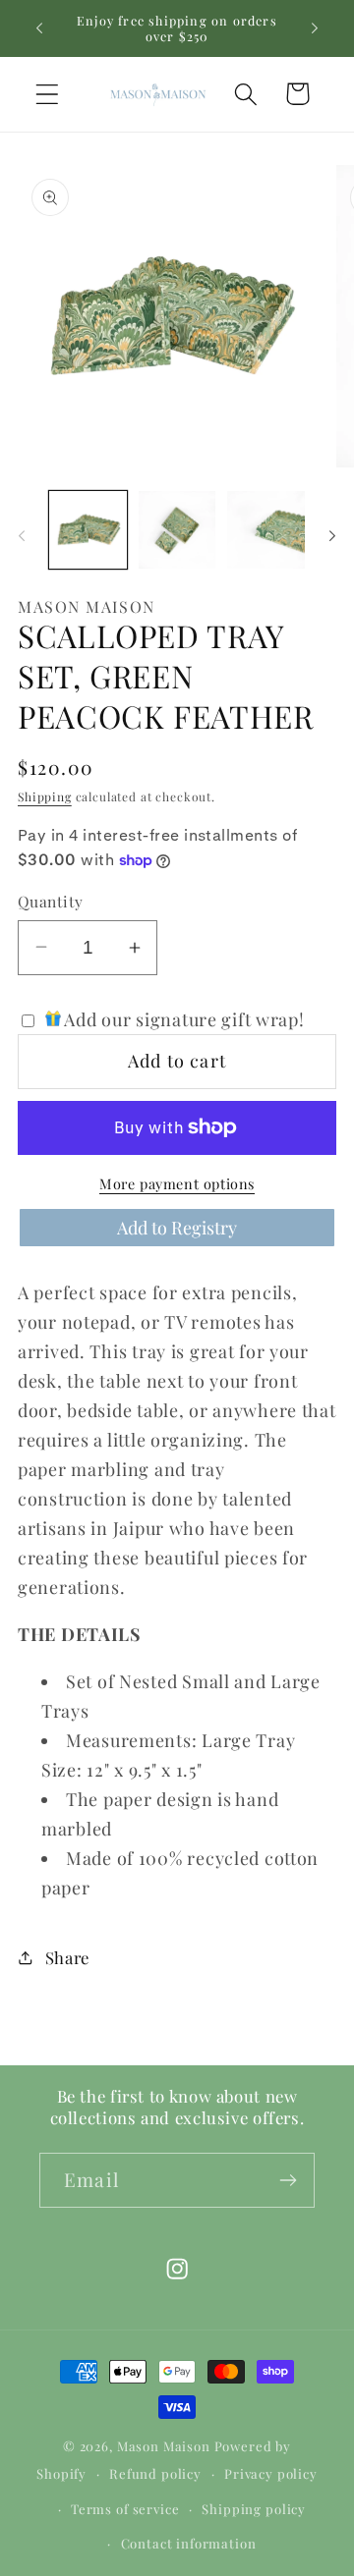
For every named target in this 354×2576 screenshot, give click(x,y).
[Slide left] (22, 535)
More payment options (177, 1183)
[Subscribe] (288, 2180)
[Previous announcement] (39, 28)
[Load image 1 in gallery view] (88, 530)
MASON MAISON (87, 606)
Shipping (45, 796)
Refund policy (155, 2473)
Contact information (189, 2543)
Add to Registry (177, 1228)
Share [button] (67, 1957)
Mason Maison (164, 2446)
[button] (48, 94)
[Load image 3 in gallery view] (266, 530)
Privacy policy (271, 2473)
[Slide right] (332, 535)
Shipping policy (254, 2509)
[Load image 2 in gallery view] (177, 530)
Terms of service (125, 2509)
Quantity (51, 901)
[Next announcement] (315, 28)
